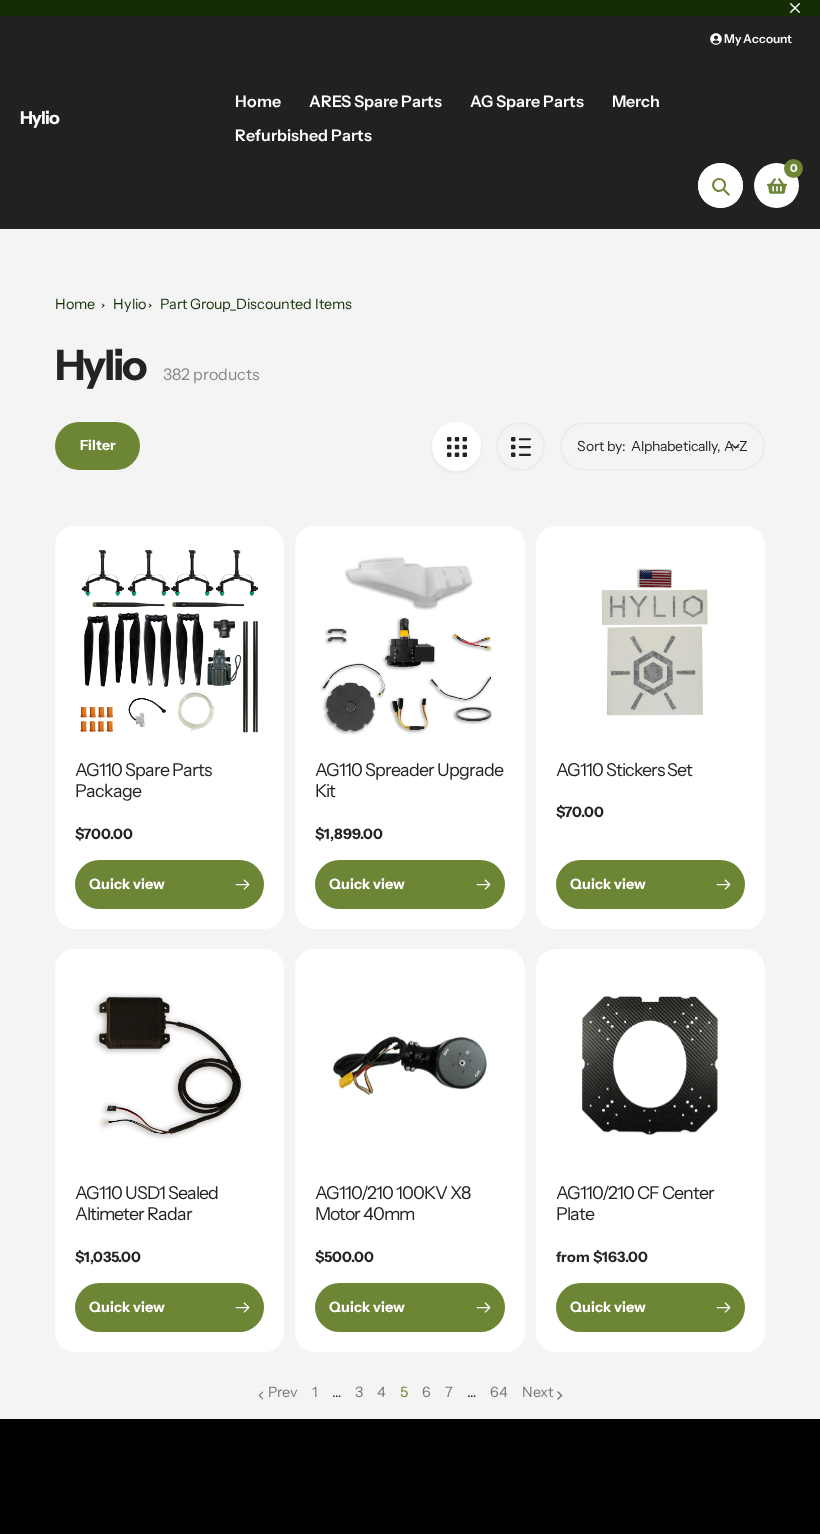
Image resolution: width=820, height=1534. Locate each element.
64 (499, 1393)
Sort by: (601, 446)
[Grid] (456, 446)
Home (75, 304)
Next (537, 1392)
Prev (283, 1392)
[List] (520, 446)
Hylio (39, 118)
